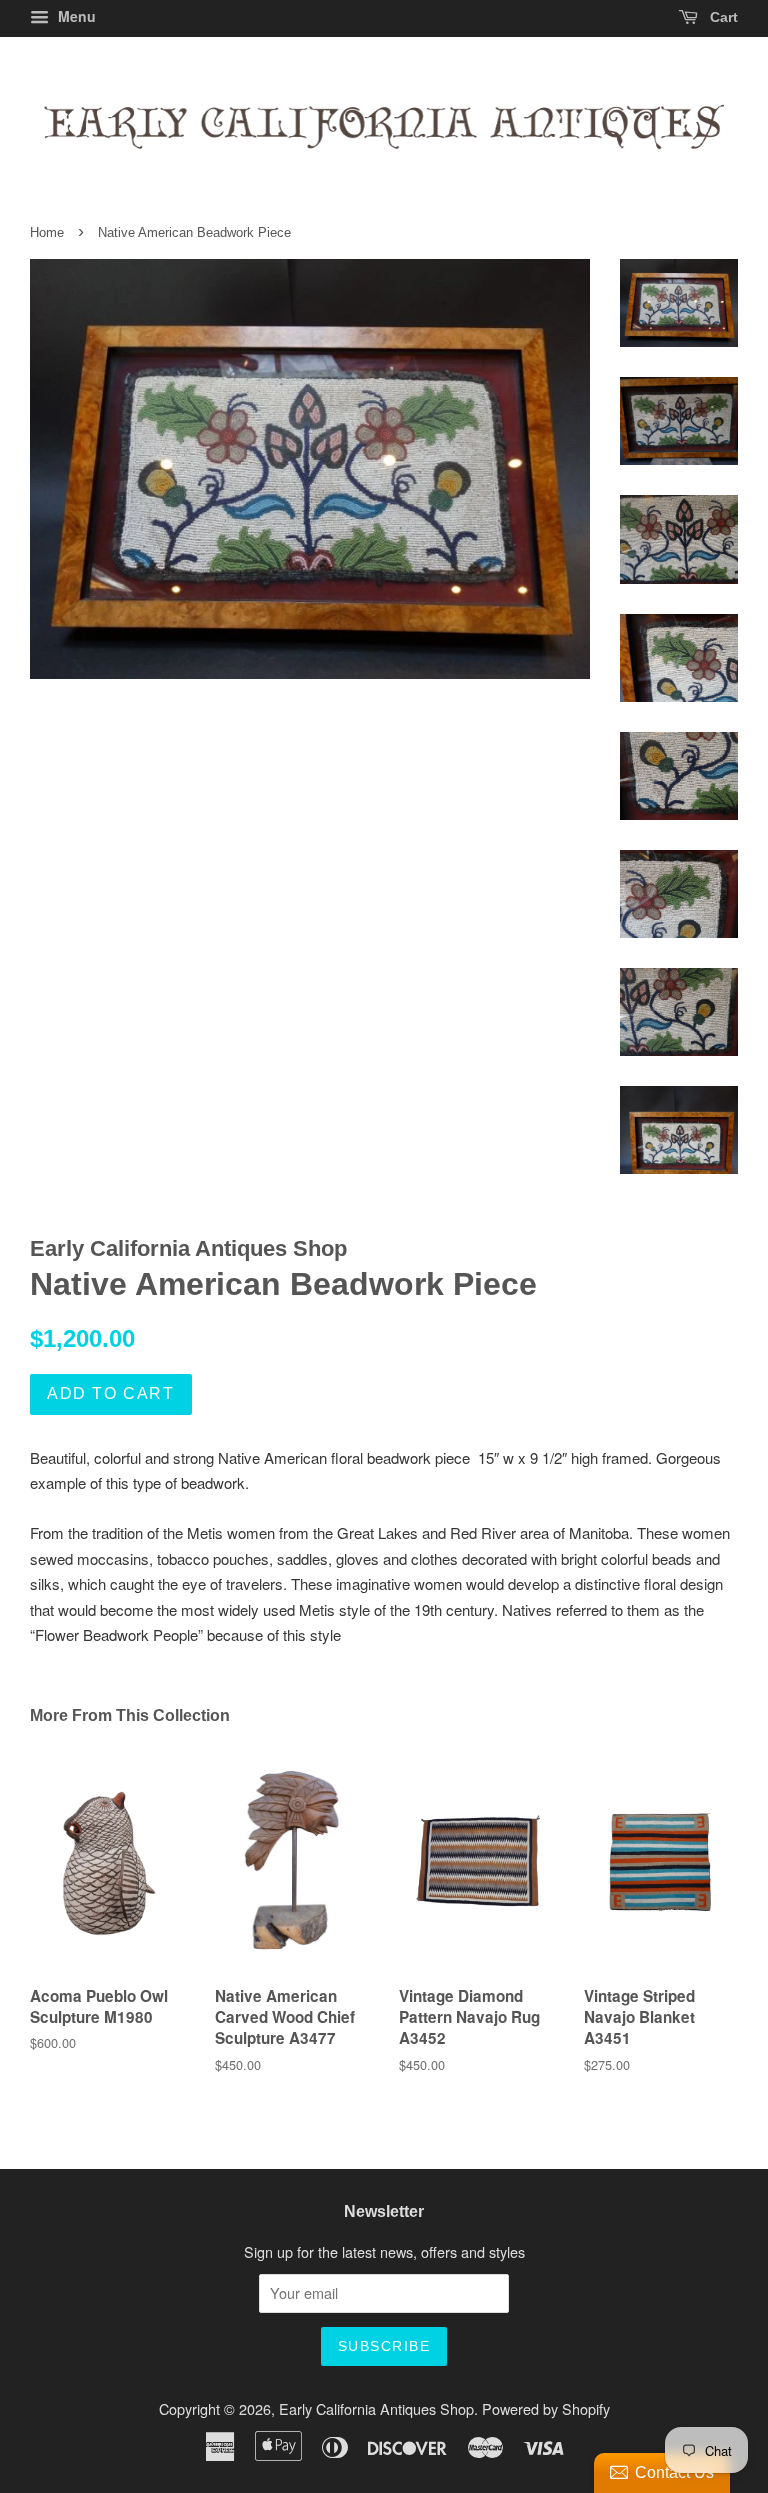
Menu (75, 16)
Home (47, 232)
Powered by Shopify (546, 2408)
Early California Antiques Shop (376, 2408)
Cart (722, 17)
